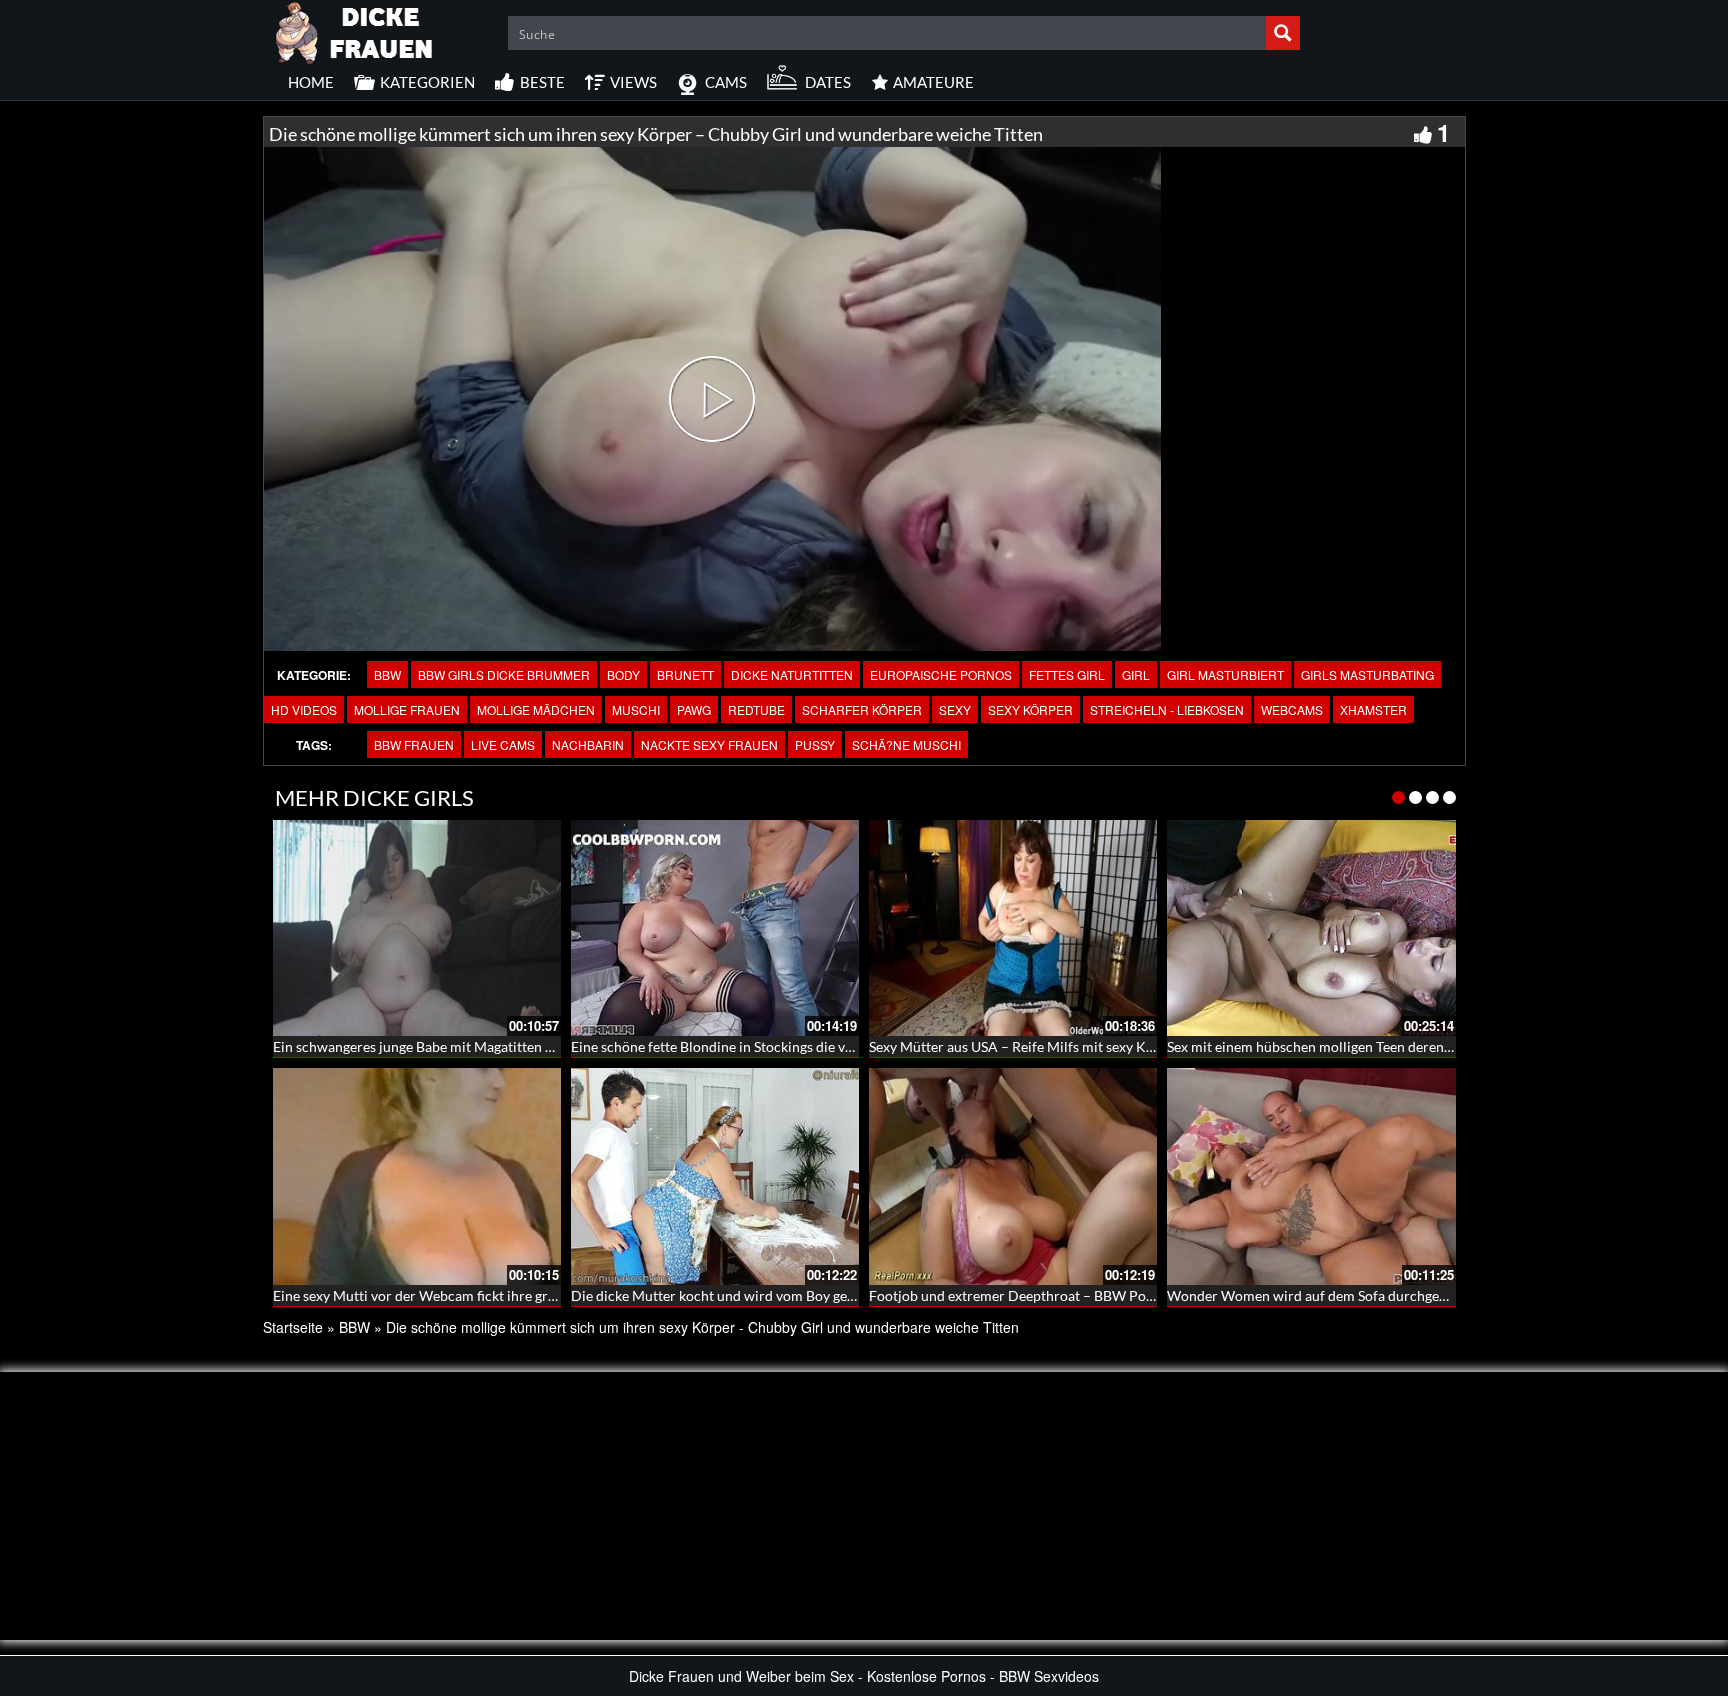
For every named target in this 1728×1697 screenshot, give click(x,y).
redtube (756, 709)
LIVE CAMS (503, 744)
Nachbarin (588, 744)
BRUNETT (685, 674)
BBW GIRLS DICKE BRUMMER (504, 674)
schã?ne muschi (906, 744)
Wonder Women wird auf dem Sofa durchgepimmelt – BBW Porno (1373, 1295)
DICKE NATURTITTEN (792, 674)
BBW (387, 674)
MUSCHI (636, 709)
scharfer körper (862, 709)
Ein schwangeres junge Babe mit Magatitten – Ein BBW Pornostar (475, 1046)
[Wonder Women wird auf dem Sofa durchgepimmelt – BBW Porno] (1311, 1176)
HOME (311, 82)
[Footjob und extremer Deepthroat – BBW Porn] (1013, 1176)
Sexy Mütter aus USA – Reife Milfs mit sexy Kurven (1025, 1046)
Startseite (293, 1327)
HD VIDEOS (304, 709)
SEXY (955, 709)
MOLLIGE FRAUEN (407, 709)
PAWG (694, 709)
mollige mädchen (536, 709)
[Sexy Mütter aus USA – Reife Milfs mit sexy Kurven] (1013, 928)
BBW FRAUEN (414, 744)
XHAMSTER (1373, 709)
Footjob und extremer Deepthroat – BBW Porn (1014, 1295)
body (623, 674)
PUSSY (815, 744)
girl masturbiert (1225, 674)
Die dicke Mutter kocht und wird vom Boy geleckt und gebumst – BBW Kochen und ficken (847, 1295)
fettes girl (1067, 674)
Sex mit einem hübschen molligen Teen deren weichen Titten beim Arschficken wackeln (1435, 1046)
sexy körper (1030, 709)
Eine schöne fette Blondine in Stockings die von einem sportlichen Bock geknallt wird (832, 1046)
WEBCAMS (1292, 709)
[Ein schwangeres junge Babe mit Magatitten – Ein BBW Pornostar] (417, 928)
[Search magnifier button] (1283, 33)
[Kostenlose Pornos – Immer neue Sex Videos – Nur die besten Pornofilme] (355, 30)
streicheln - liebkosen (1167, 709)
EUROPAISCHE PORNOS (941, 674)
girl (1136, 674)
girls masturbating (1367, 674)
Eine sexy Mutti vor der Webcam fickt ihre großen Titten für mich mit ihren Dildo (523, 1295)
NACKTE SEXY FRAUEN (709, 744)
